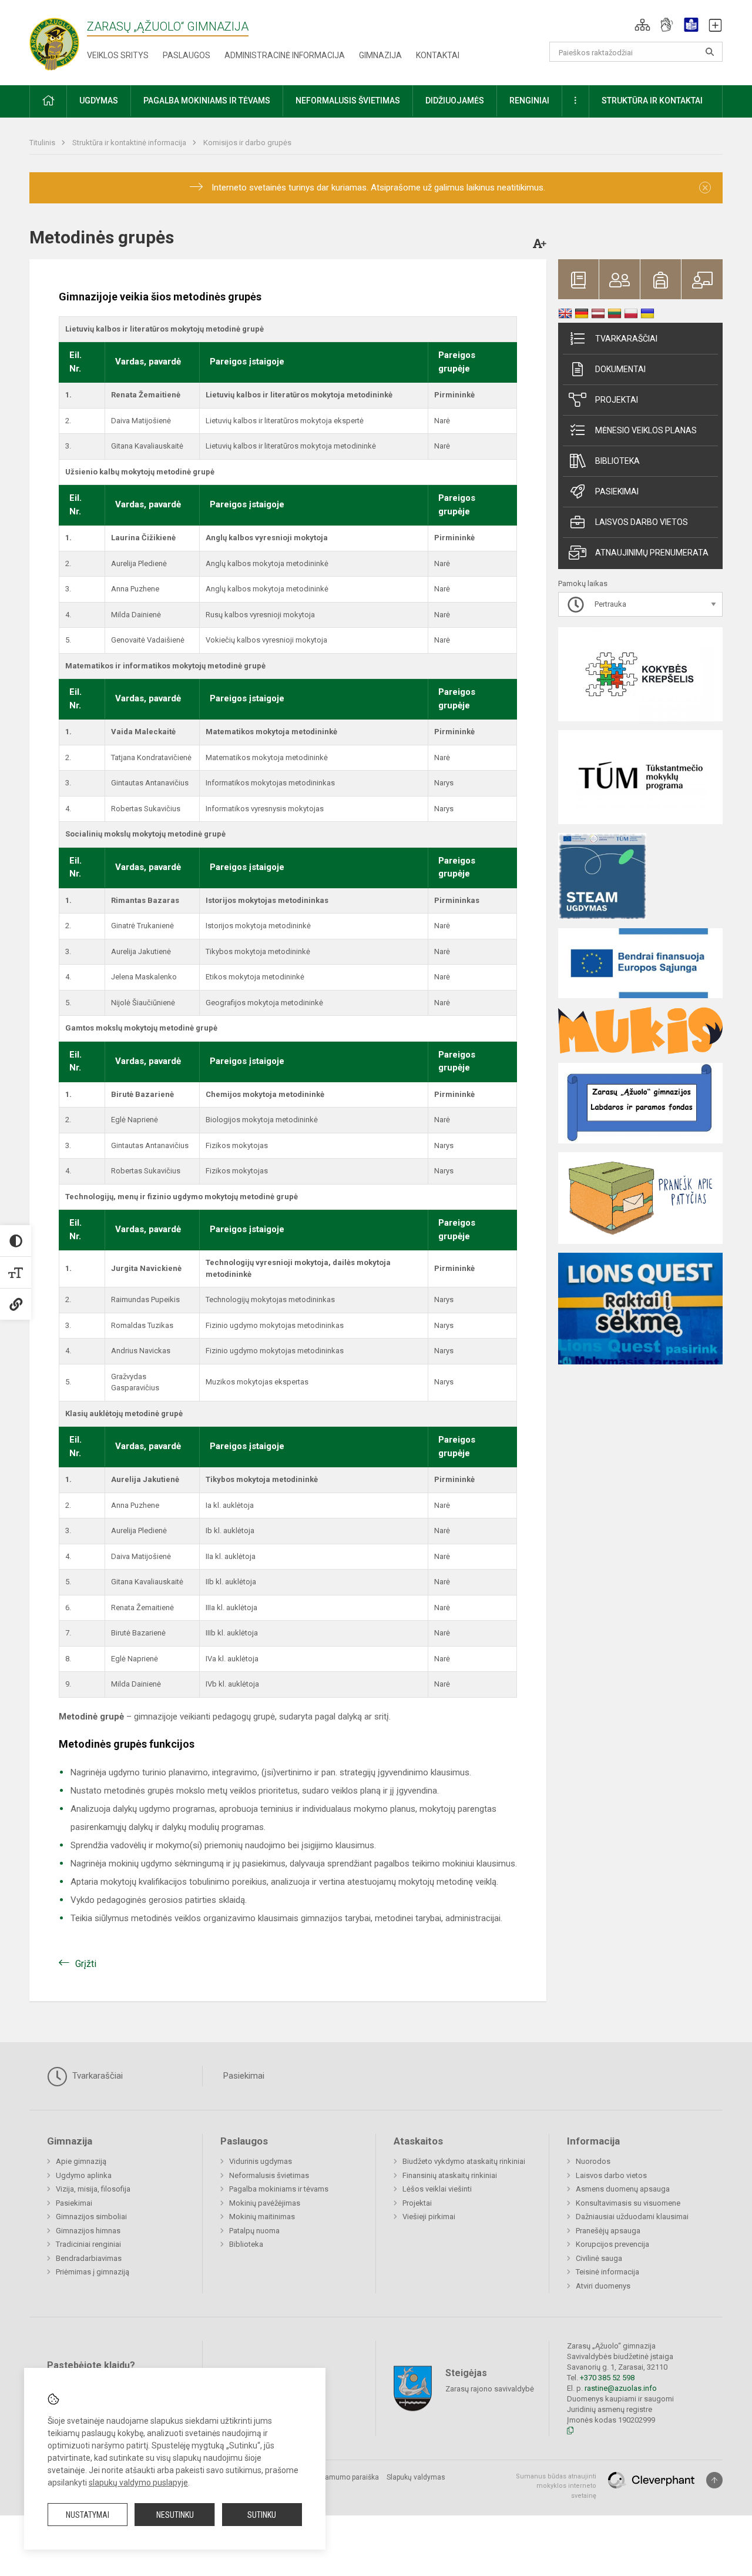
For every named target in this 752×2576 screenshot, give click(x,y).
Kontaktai (438, 55)
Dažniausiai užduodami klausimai (632, 2217)
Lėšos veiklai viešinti (437, 2189)
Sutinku (262, 2515)
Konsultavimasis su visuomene (628, 2203)
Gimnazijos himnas (88, 2231)
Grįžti (86, 1964)
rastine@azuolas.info (621, 2388)
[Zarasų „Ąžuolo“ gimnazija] (66, 40)
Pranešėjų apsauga (608, 2231)
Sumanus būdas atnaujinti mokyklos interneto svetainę (556, 2486)
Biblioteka (617, 461)
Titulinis (43, 143)
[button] (642, 25)
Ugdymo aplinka (84, 2175)
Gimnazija (380, 55)
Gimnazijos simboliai (91, 2217)
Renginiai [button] (529, 101)
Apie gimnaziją (81, 2161)
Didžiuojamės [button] (455, 101)
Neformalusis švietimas (269, 2175)
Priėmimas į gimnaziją (93, 2272)
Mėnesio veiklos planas (646, 430)
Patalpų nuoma (254, 2231)
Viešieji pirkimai (429, 2217)
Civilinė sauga (599, 2258)
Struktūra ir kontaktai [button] (652, 101)
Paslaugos (187, 55)
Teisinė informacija (607, 2272)
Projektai (617, 400)
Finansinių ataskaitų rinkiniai (450, 2175)
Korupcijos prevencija (612, 2244)
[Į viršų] (714, 2480)
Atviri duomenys (603, 2286)
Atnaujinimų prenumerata (652, 553)
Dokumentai (620, 369)
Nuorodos (593, 2161)
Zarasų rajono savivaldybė (490, 2388)
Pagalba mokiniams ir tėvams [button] (207, 101)
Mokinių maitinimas (262, 2217)
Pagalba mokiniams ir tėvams (279, 2189)
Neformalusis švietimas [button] (348, 101)
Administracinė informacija (285, 55)
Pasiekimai (617, 491)
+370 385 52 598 (607, 2378)
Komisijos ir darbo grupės (247, 143)
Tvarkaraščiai (626, 339)
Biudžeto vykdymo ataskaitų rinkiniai (464, 2161)
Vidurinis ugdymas (261, 2161)
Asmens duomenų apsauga (623, 2189)
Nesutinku (175, 2515)
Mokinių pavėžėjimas (265, 2203)
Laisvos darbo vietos (642, 522)
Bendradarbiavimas (89, 2258)
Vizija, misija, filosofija (93, 2189)
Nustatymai (88, 2515)
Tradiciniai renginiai (88, 2244)
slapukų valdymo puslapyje (138, 2483)
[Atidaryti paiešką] (710, 52)
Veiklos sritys (118, 55)
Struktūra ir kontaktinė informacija (130, 143)
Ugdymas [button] (99, 101)
